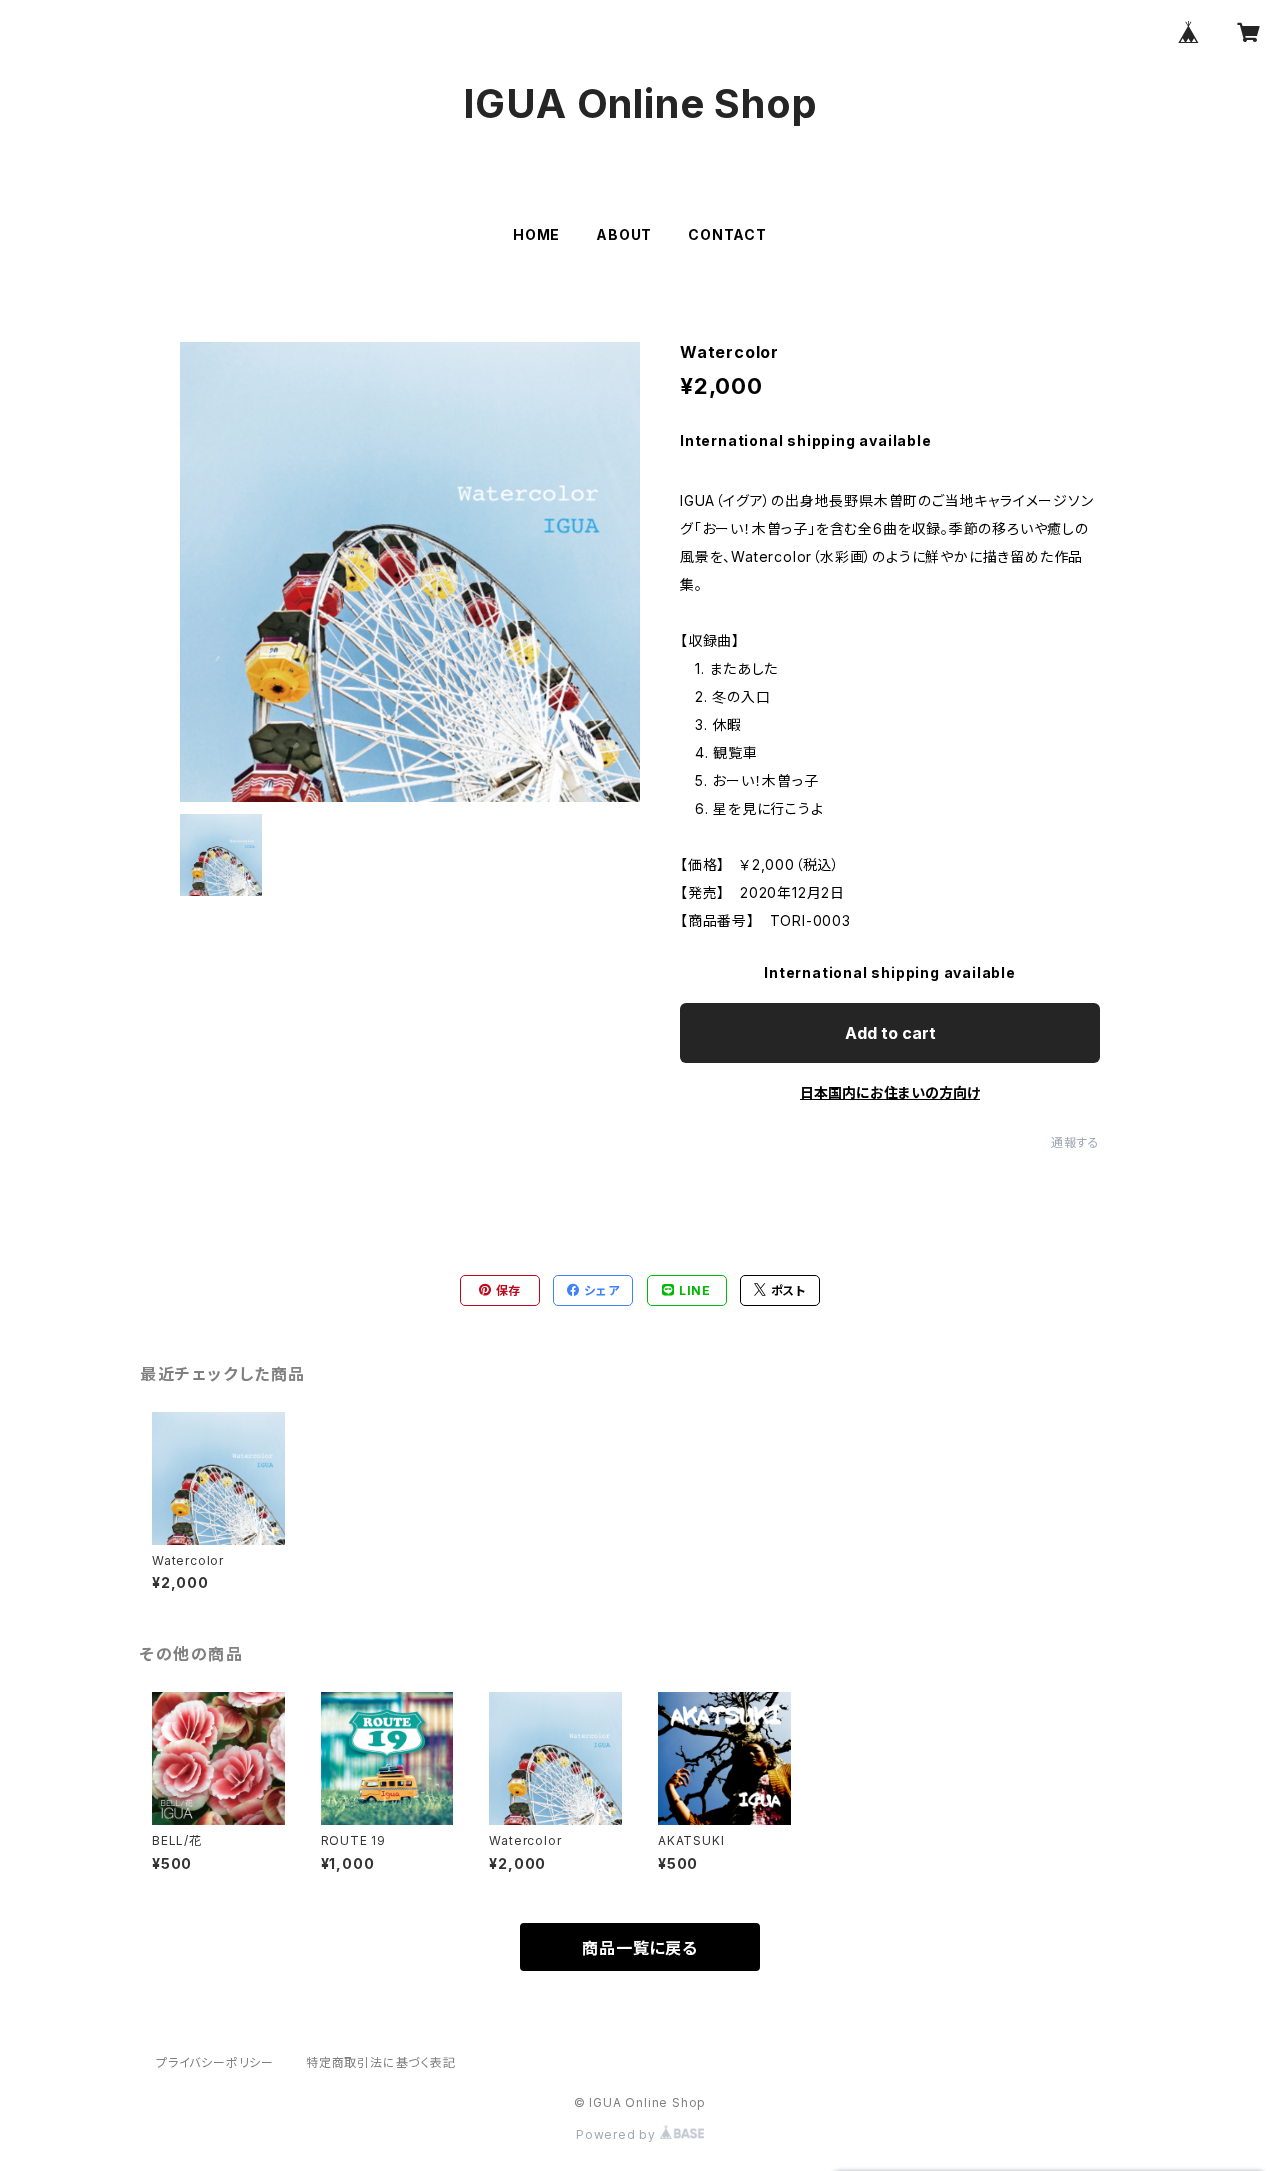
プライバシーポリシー (215, 2062)
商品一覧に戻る (640, 1948)
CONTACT (727, 234)
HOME (536, 234)
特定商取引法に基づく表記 (381, 2062)
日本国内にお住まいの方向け (890, 1092)
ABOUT (624, 234)
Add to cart (890, 1033)
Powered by (618, 2134)
